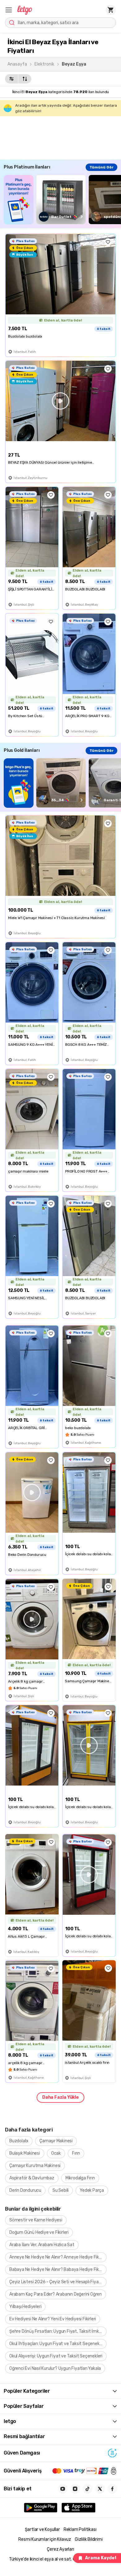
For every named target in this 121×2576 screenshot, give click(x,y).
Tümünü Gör (101, 167)
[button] (9, 10)
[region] (62, 200)
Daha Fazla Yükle (60, 2097)
